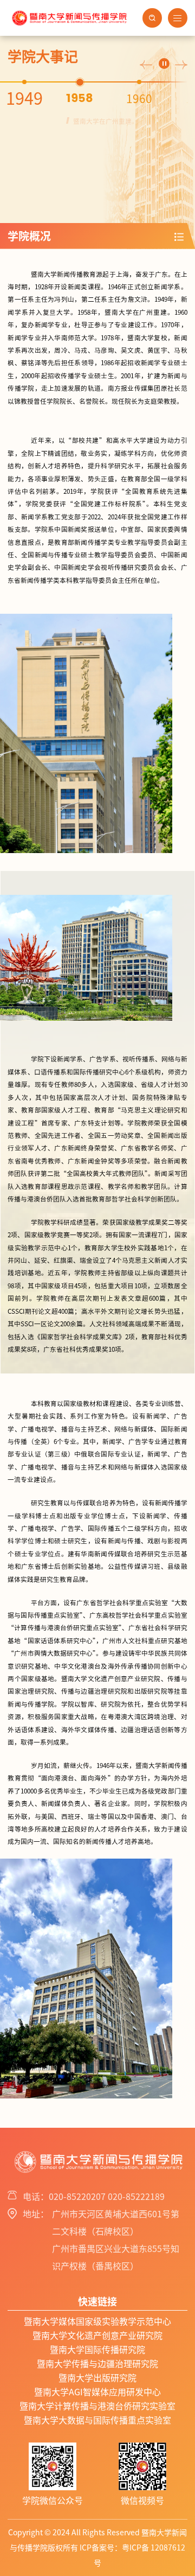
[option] (38, 99)
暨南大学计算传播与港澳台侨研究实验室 (97, 2406)
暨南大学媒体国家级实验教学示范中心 (97, 2321)
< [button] (146, 65)
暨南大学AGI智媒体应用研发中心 (97, 2392)
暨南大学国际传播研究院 (97, 2350)
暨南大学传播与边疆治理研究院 (97, 2364)
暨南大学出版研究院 (97, 2378)
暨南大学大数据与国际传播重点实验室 (97, 2420)
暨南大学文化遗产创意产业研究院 (97, 2336)
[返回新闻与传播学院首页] (69, 11)
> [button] (181, 65)
